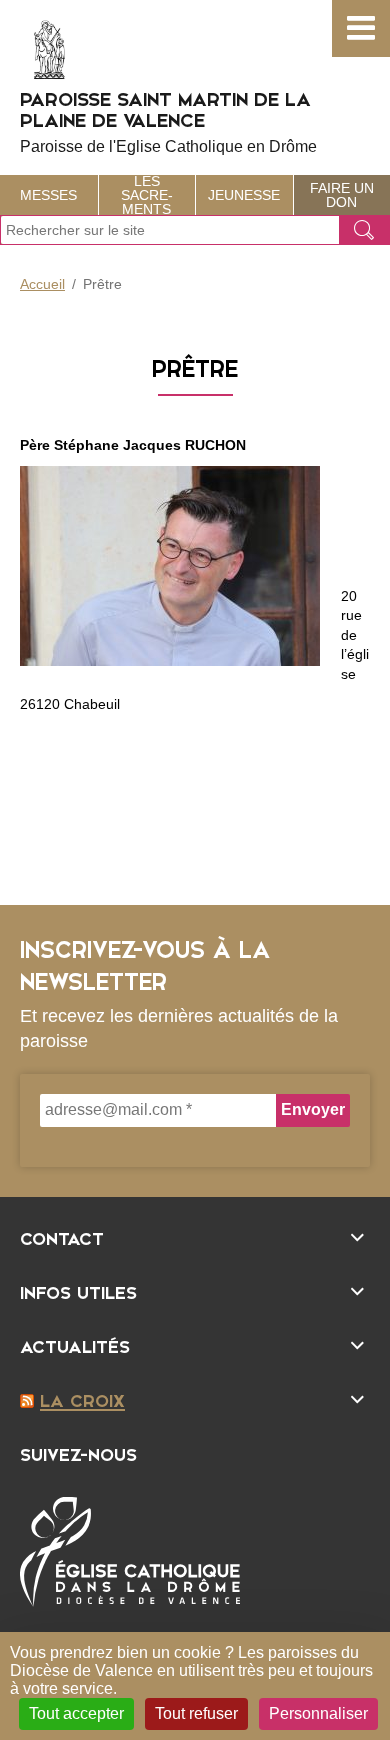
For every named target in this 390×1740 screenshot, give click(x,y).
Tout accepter (76, 1713)
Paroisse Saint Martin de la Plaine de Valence (168, 121)
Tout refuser (196, 1713)
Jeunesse (244, 195)
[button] (361, 28)
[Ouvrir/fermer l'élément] (195, 1236)
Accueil (42, 284)
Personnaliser (318, 1713)
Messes (48, 195)
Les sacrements (147, 195)
